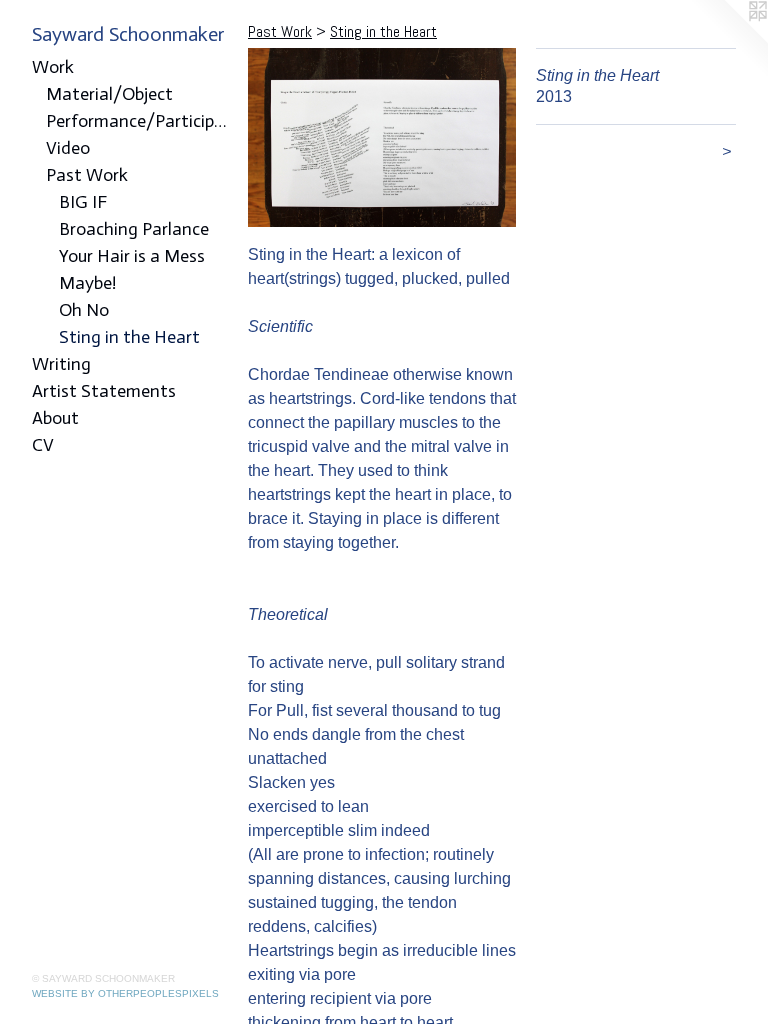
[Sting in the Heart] (382, 137)
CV (43, 445)
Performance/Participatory (139, 121)
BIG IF (83, 202)
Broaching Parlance (134, 229)
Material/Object (109, 94)
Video (68, 148)
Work (53, 67)
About (55, 418)
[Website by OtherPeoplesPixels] (728, 40)
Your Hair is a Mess (132, 256)
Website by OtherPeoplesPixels (125, 993)
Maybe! (87, 283)
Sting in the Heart (129, 337)
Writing (61, 364)
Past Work (87, 175)
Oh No (84, 310)
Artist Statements (104, 391)
